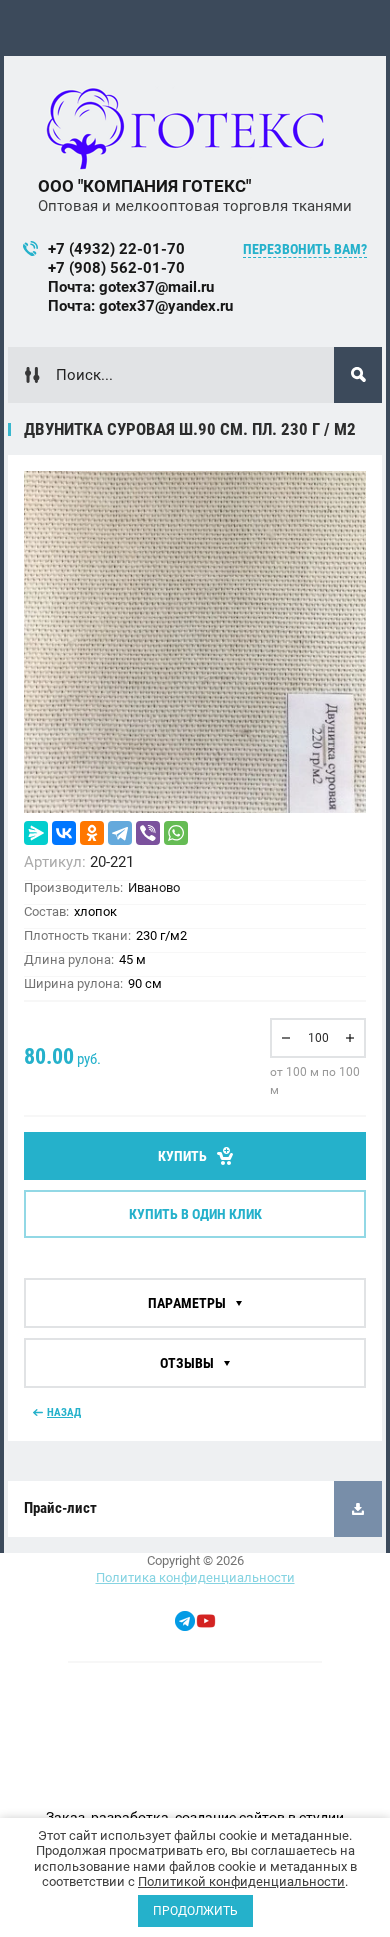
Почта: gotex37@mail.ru (131, 287)
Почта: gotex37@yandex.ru (140, 306)
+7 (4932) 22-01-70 (116, 249)
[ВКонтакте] (64, 833)
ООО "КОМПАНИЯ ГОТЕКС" (144, 186)
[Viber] (148, 833)
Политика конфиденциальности (195, 1577)
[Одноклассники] (92, 833)
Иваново (154, 887)
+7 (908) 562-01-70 (116, 268)
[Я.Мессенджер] (36, 833)
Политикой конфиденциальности (241, 1881)
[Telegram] (120, 833)
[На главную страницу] (187, 131)
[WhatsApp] (176, 833)
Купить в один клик (195, 1214)
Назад (64, 1412)
